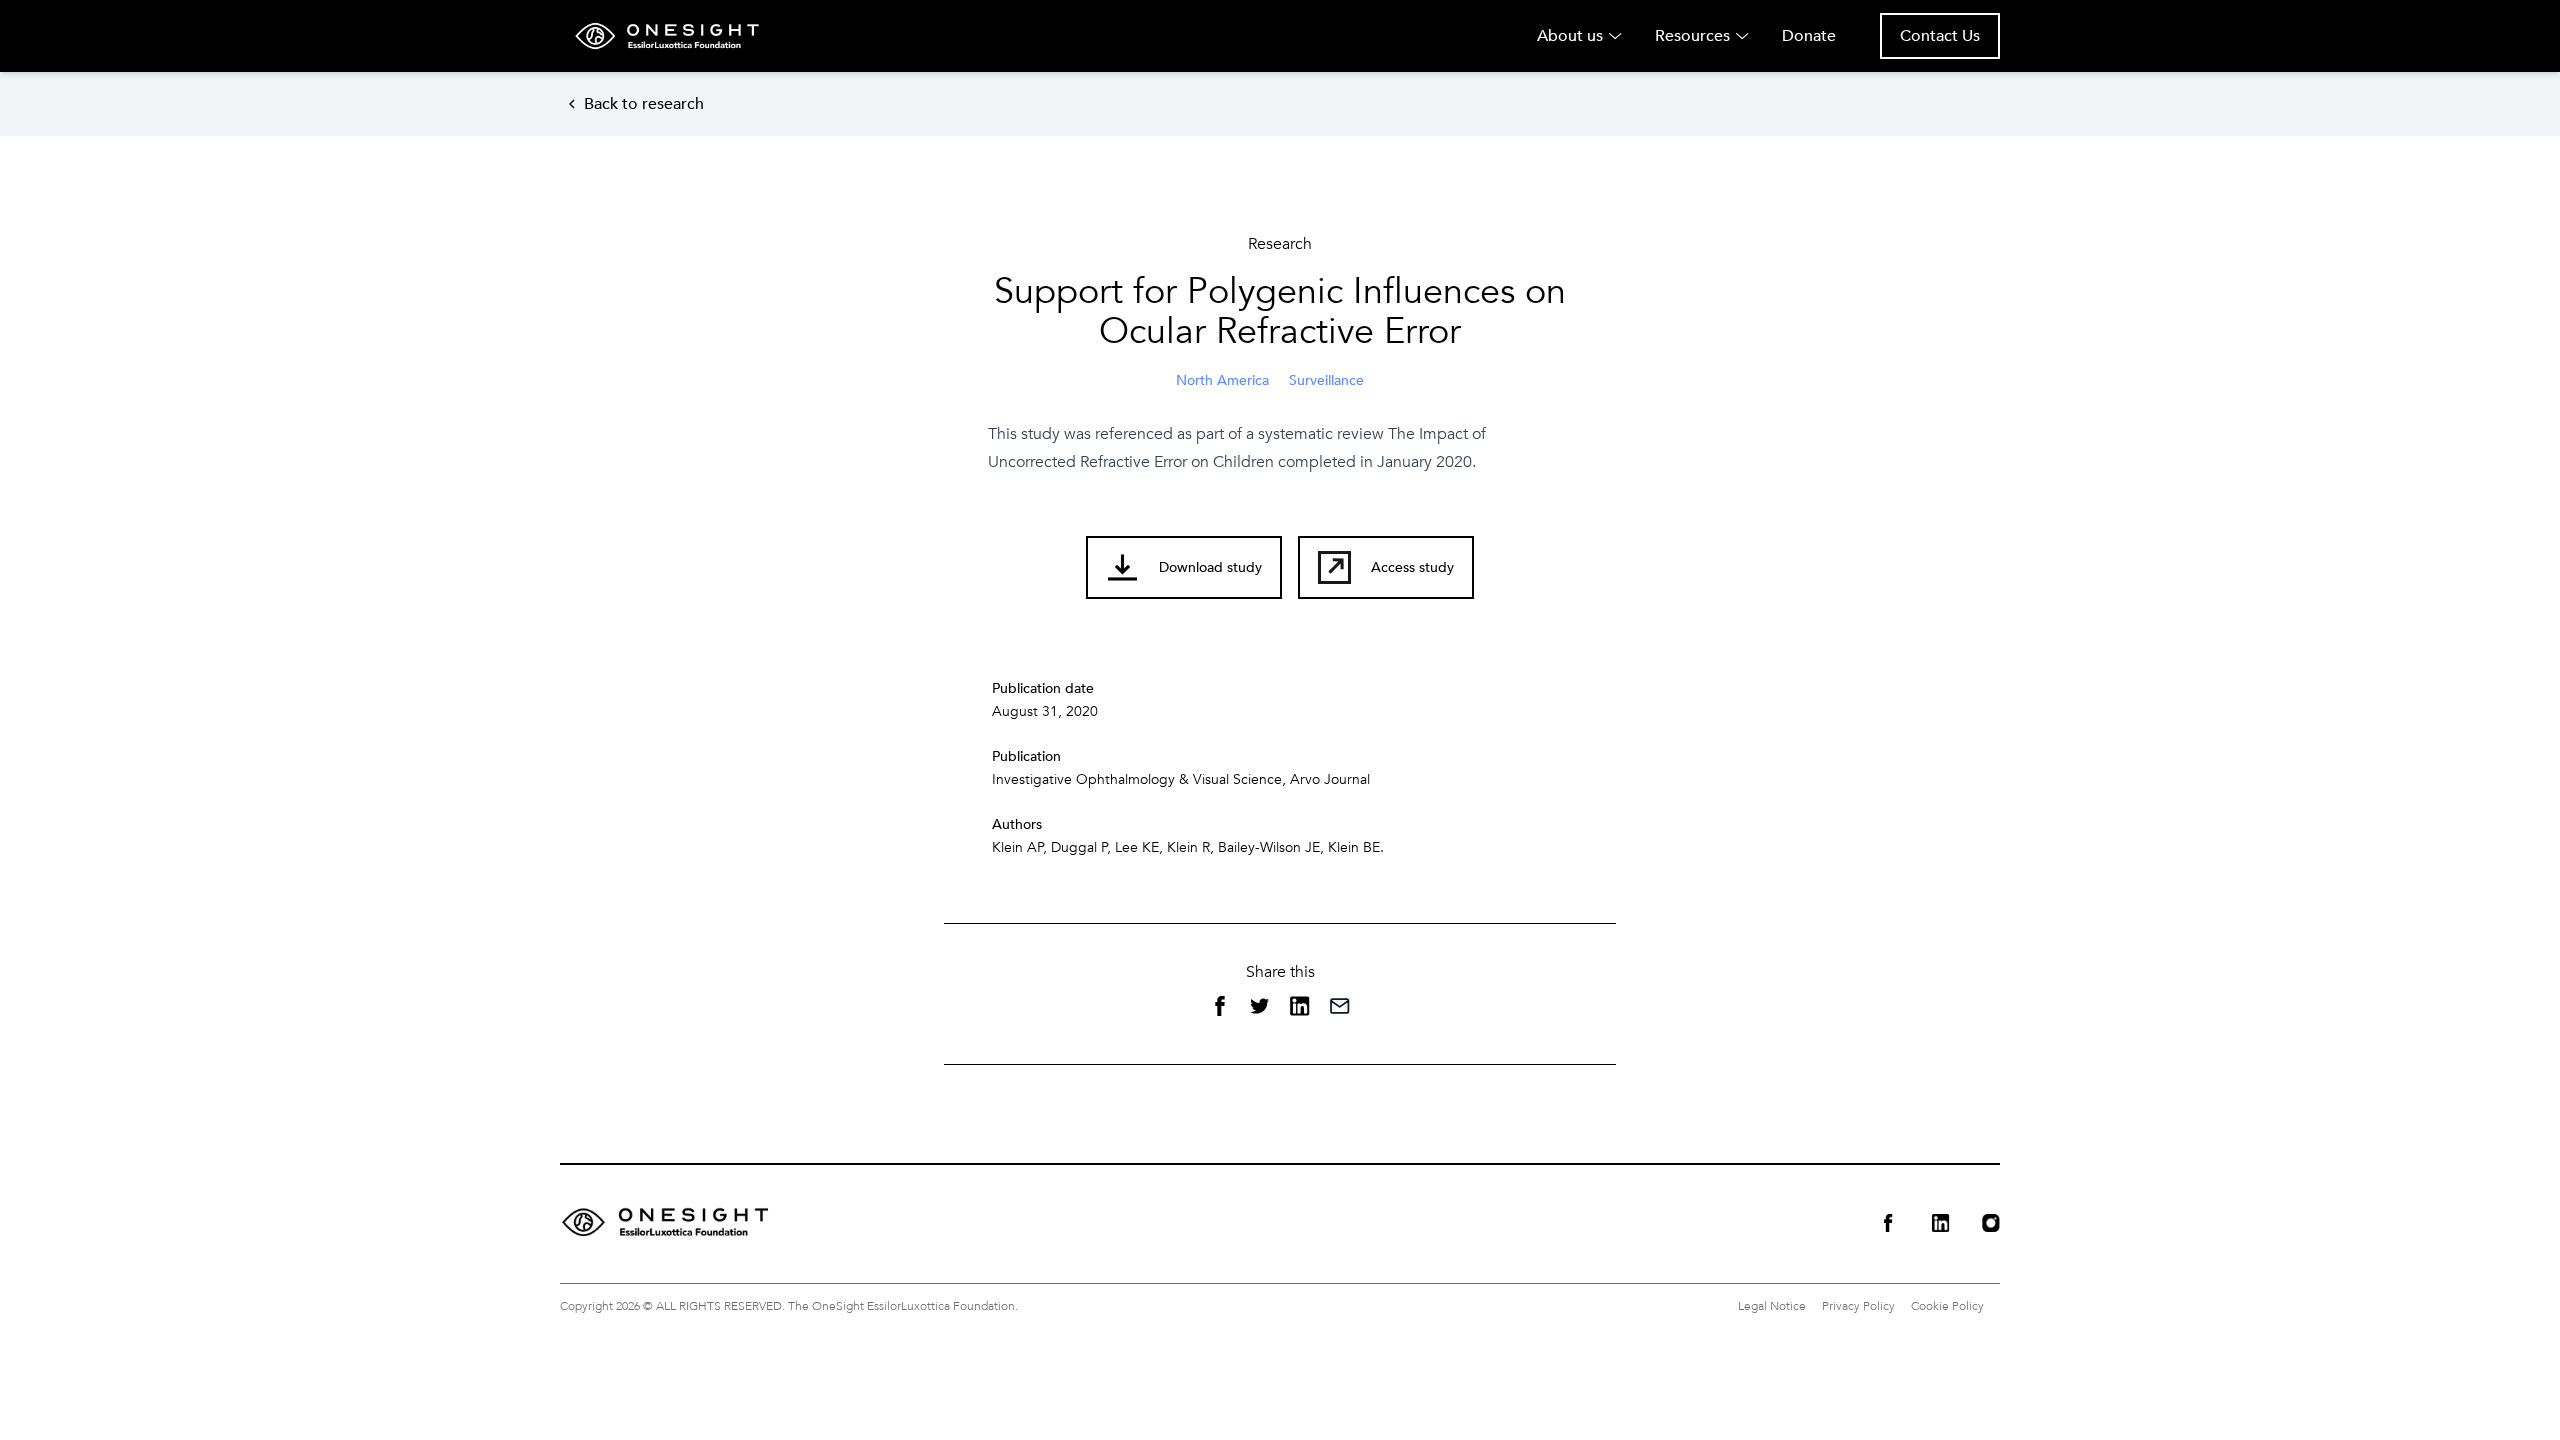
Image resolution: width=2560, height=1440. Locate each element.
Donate (1809, 36)
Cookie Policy (1947, 1306)
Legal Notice (1772, 1306)
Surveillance (1326, 380)
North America (1222, 380)
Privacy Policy (1858, 1306)
